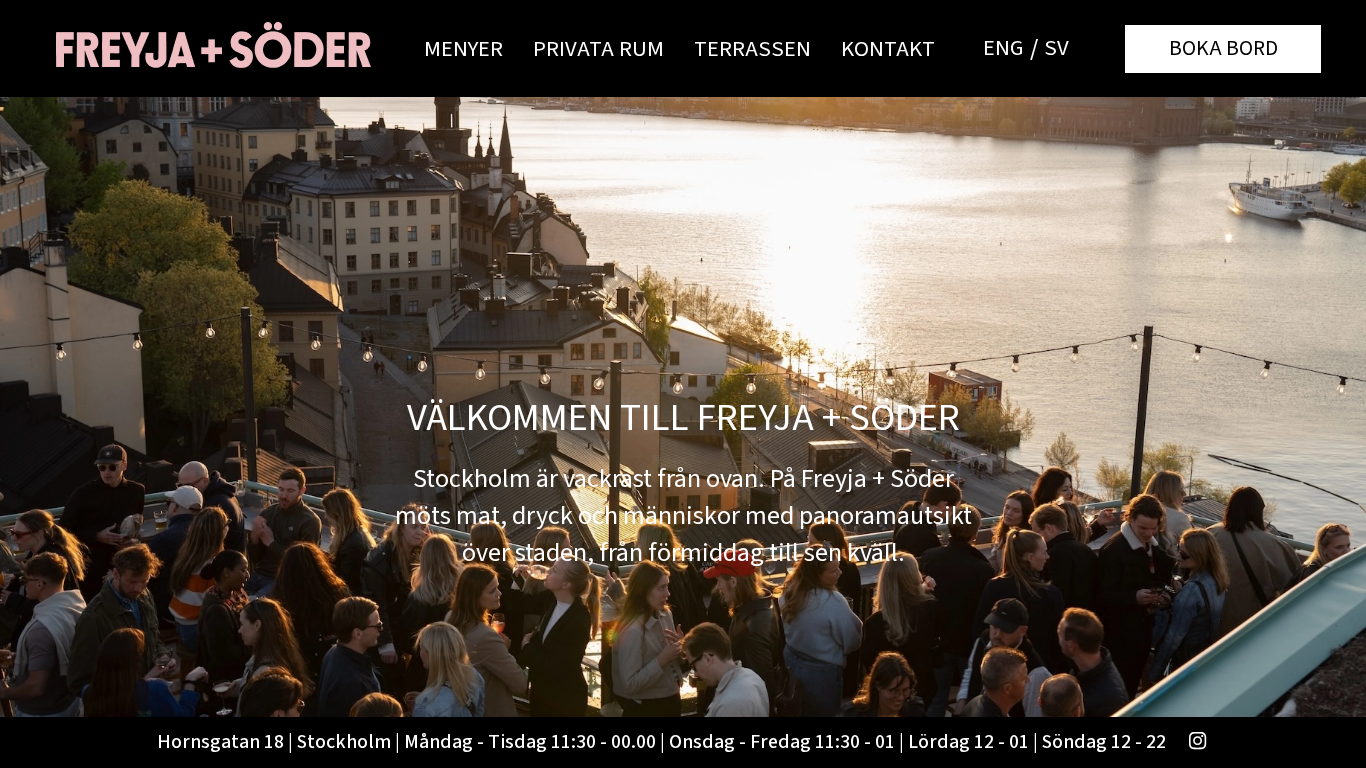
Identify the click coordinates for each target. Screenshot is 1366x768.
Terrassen (752, 49)
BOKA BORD (1223, 48)
